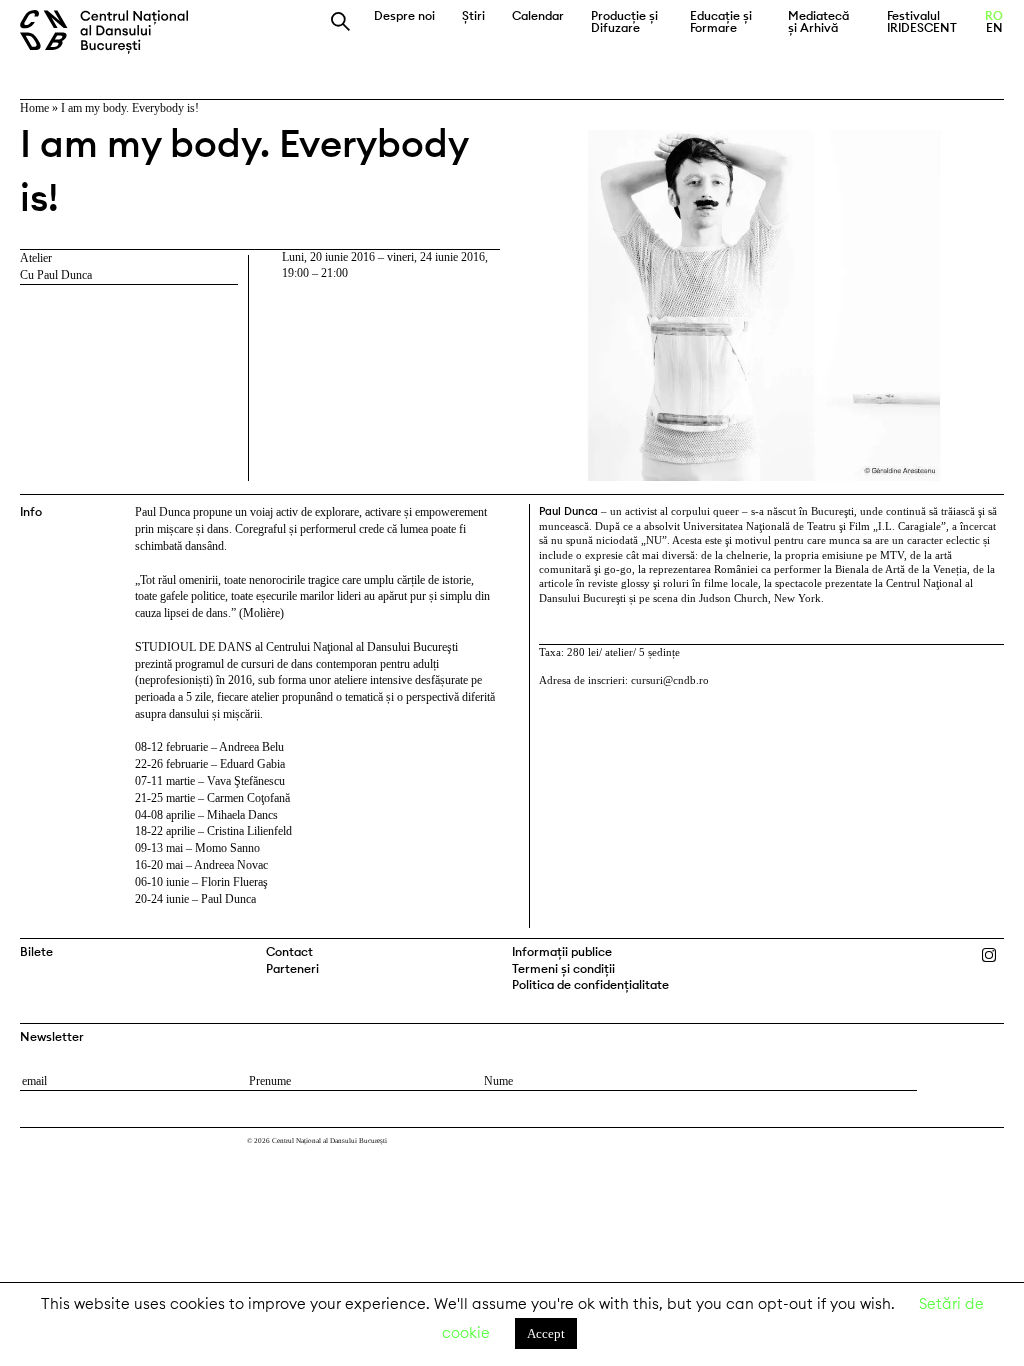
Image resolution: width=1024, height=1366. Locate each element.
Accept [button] (546, 1333)
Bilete (36, 951)
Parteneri (292, 968)
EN (994, 28)
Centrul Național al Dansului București (112, 32)
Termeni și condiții (563, 968)
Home (34, 108)
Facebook (967, 955)
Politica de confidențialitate (590, 984)
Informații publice (562, 951)
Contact (289, 951)
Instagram (993, 955)
